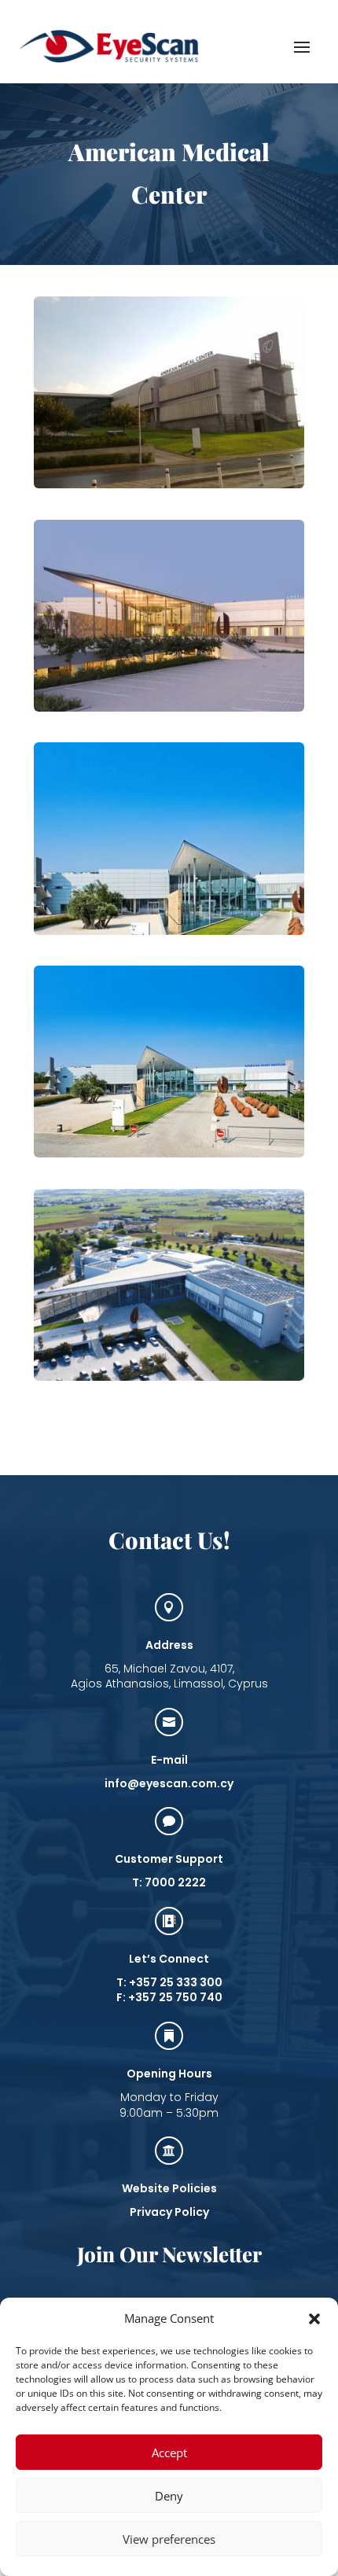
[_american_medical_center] (169, 484)
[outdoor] (169, 1376)
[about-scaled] (169, 707)
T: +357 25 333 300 (169, 1982)
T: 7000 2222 (169, 1882)
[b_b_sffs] (169, 931)
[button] (314, 2319)
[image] (169, 1153)
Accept (169, 2453)
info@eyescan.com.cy (169, 1783)
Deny (169, 2496)
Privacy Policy (169, 2212)
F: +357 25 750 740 (169, 1997)
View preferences (169, 2539)
